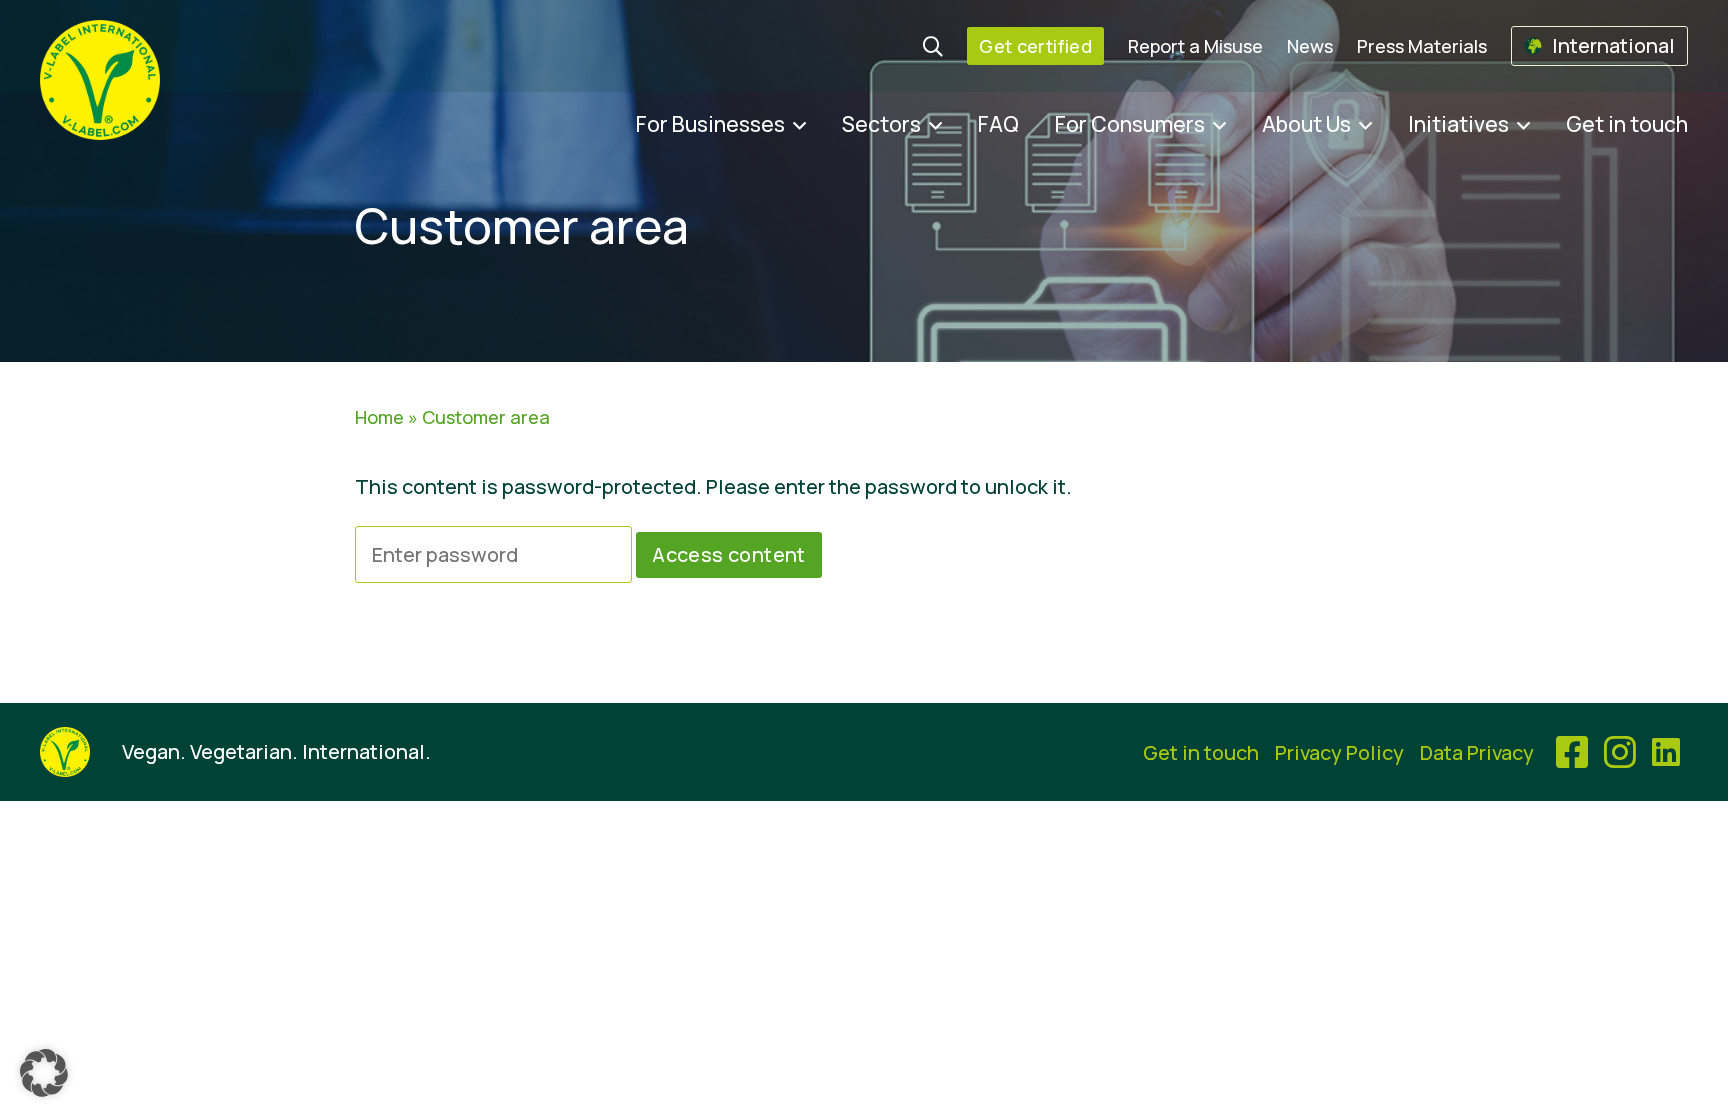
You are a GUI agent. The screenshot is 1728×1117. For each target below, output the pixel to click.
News (1310, 46)
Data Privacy (1477, 752)
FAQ (998, 124)
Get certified (1035, 46)
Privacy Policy (1339, 752)
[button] (44, 1073)
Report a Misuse (1195, 46)
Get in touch (1627, 124)
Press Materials (1422, 46)
